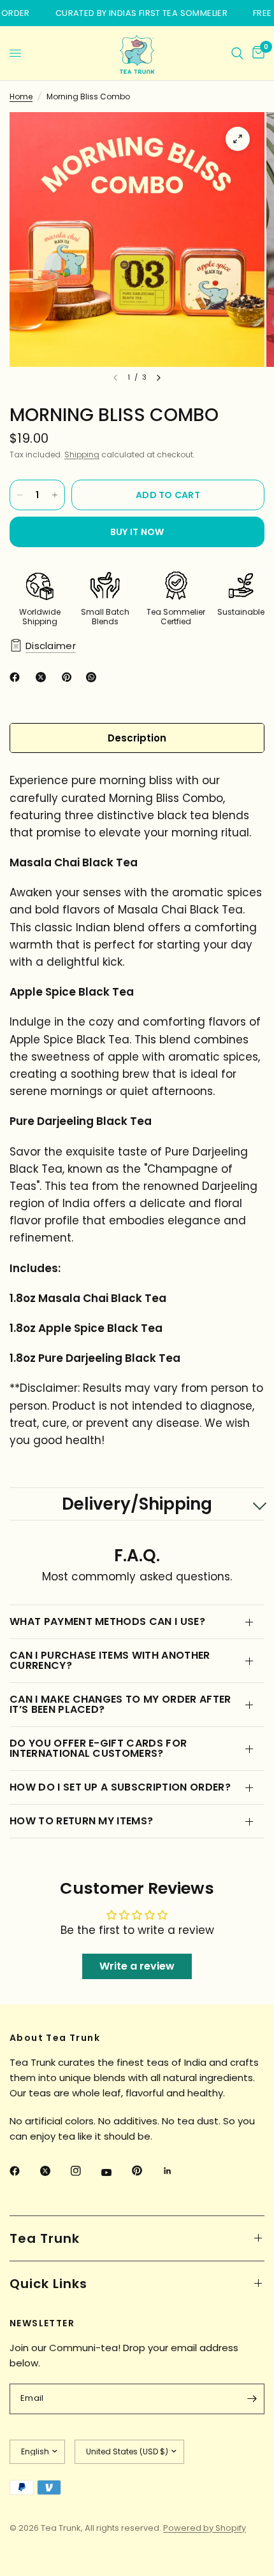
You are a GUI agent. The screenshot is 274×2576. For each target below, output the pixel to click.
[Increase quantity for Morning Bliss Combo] (55, 495)
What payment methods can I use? (107, 1621)
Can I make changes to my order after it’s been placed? (120, 1704)
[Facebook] (24, 2171)
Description (137, 738)
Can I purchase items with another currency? (110, 1660)
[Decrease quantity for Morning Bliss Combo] (20, 495)
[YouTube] (115, 2173)
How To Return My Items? (81, 1821)
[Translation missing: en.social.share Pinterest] (69, 677)
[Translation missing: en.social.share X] (43, 677)
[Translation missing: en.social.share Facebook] (17, 677)
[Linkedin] (177, 2171)
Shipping (82, 454)
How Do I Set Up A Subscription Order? (120, 1787)
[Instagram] (85, 2171)
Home (21, 97)
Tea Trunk (45, 2238)
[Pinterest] (146, 2171)
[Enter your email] (252, 2399)
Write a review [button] (137, 1966)
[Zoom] (238, 139)
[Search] (237, 53)
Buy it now (137, 532)
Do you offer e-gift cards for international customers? (98, 1748)
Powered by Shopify (205, 2528)
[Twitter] (54, 2171)
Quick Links (48, 2284)
